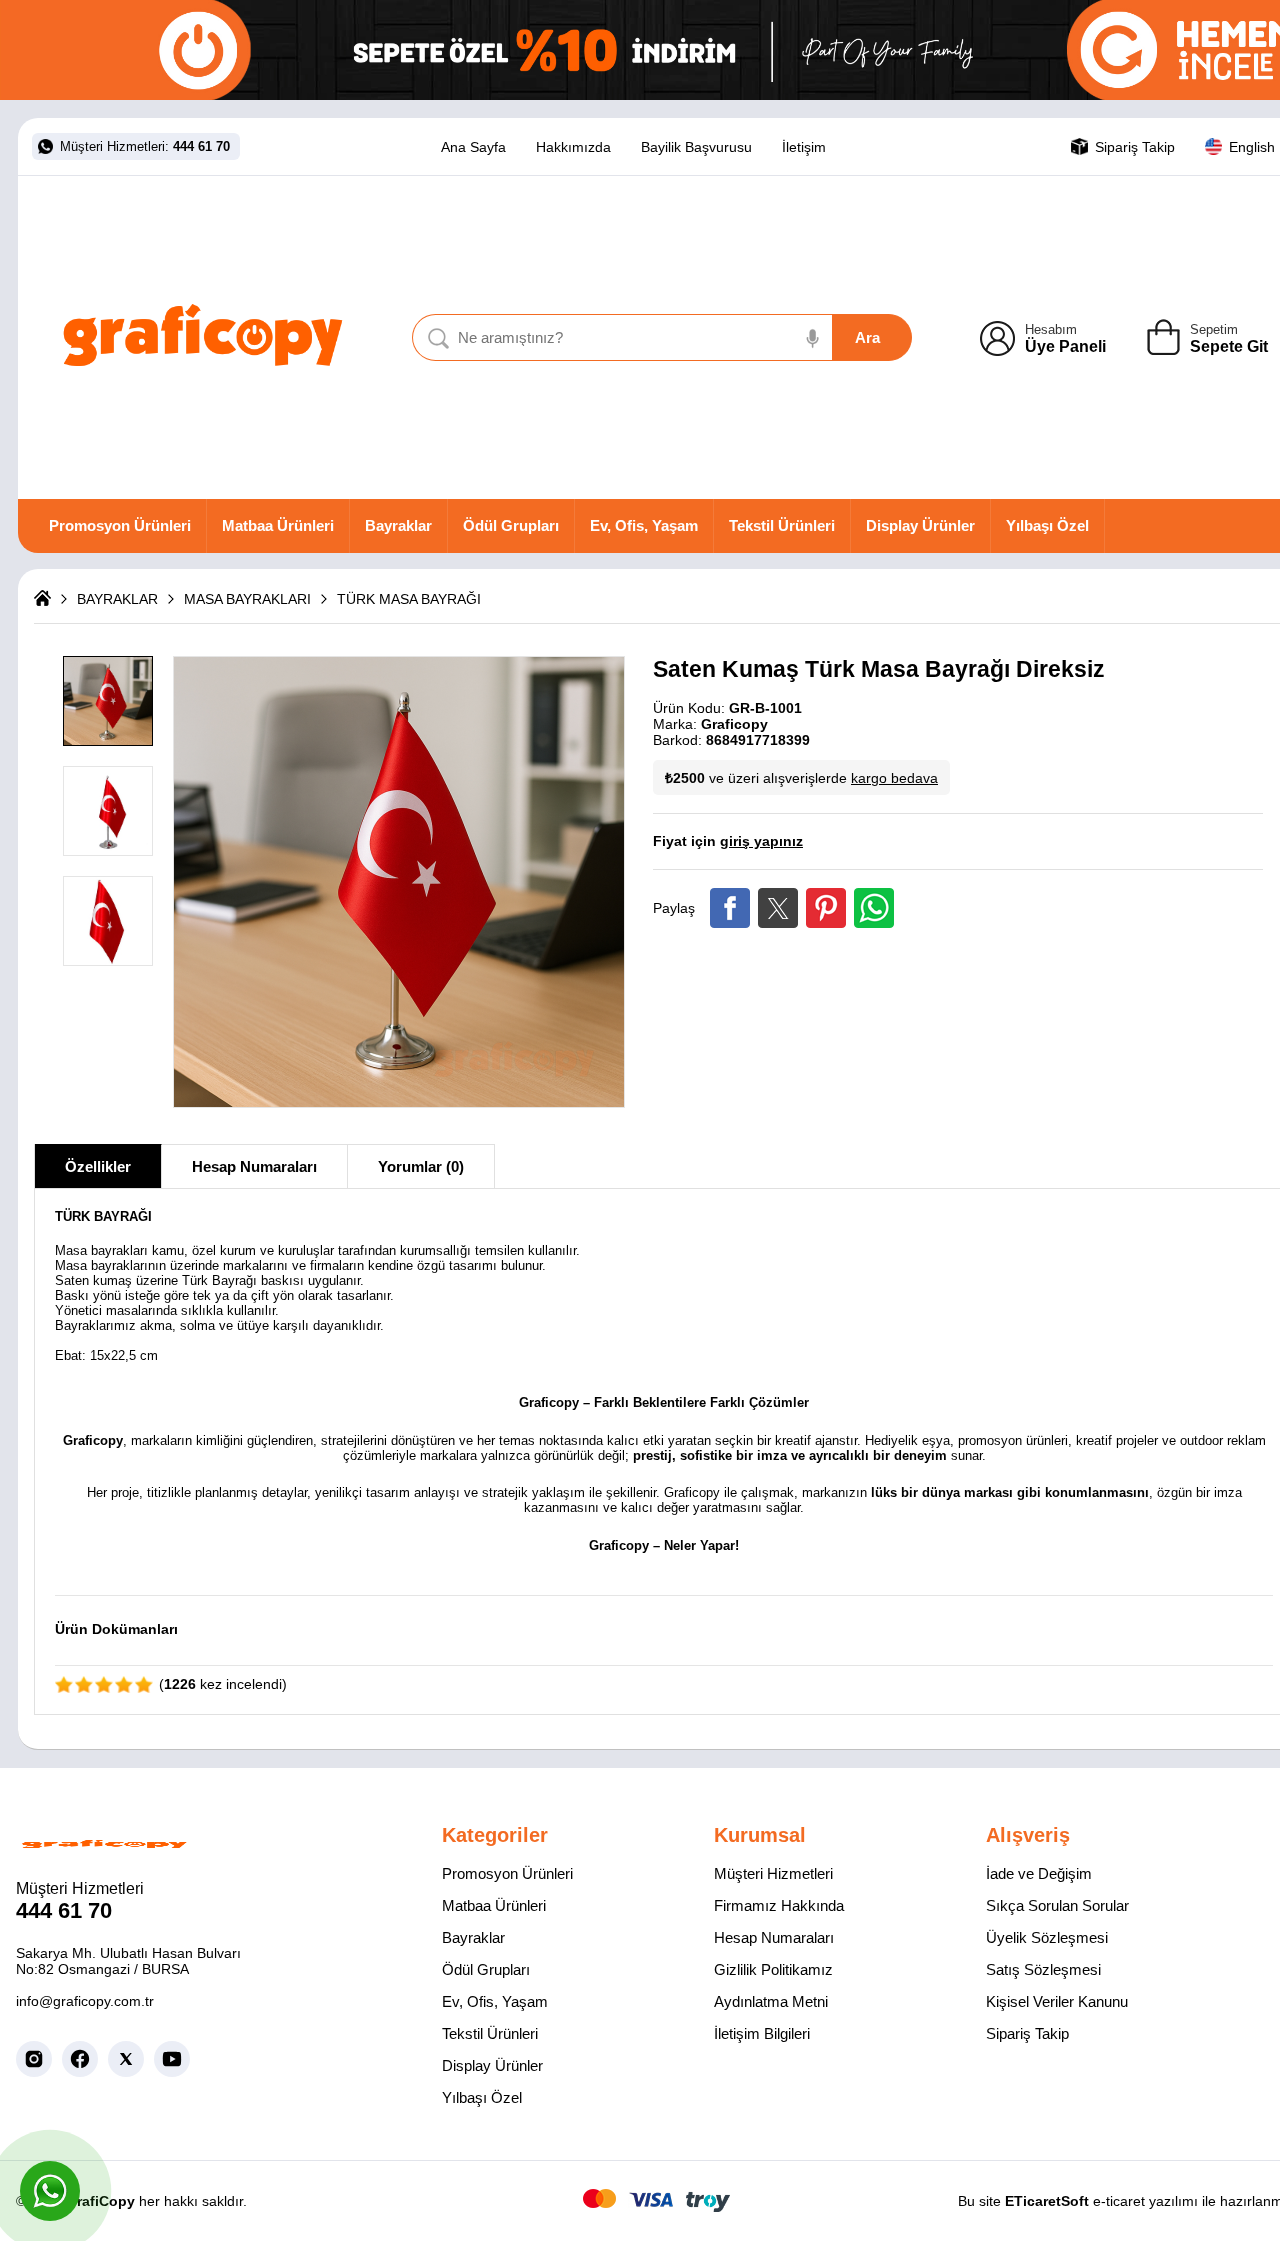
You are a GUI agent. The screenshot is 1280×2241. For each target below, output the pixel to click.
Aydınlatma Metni (771, 2001)
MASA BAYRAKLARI (247, 599)
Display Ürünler (920, 525)
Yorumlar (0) (421, 1166)
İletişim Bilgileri (762, 2033)
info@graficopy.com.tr (85, 2001)
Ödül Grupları (511, 525)
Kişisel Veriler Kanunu (1057, 2001)
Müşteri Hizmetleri (773, 1873)
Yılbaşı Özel (1047, 525)
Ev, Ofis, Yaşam (644, 525)
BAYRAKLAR (117, 599)
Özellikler (98, 1166)
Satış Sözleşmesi (1043, 1969)
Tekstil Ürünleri (782, 525)
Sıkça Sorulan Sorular (1057, 1905)
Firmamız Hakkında (779, 1905)
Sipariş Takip (1027, 2033)
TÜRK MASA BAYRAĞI (409, 599)
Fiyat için (728, 841)
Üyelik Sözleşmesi (1047, 1937)
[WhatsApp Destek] (50, 2191)
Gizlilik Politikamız (773, 1969)
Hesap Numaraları (254, 1166)
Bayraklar (398, 525)
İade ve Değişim (1039, 1873)
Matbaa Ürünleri (278, 525)
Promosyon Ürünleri (120, 525)
